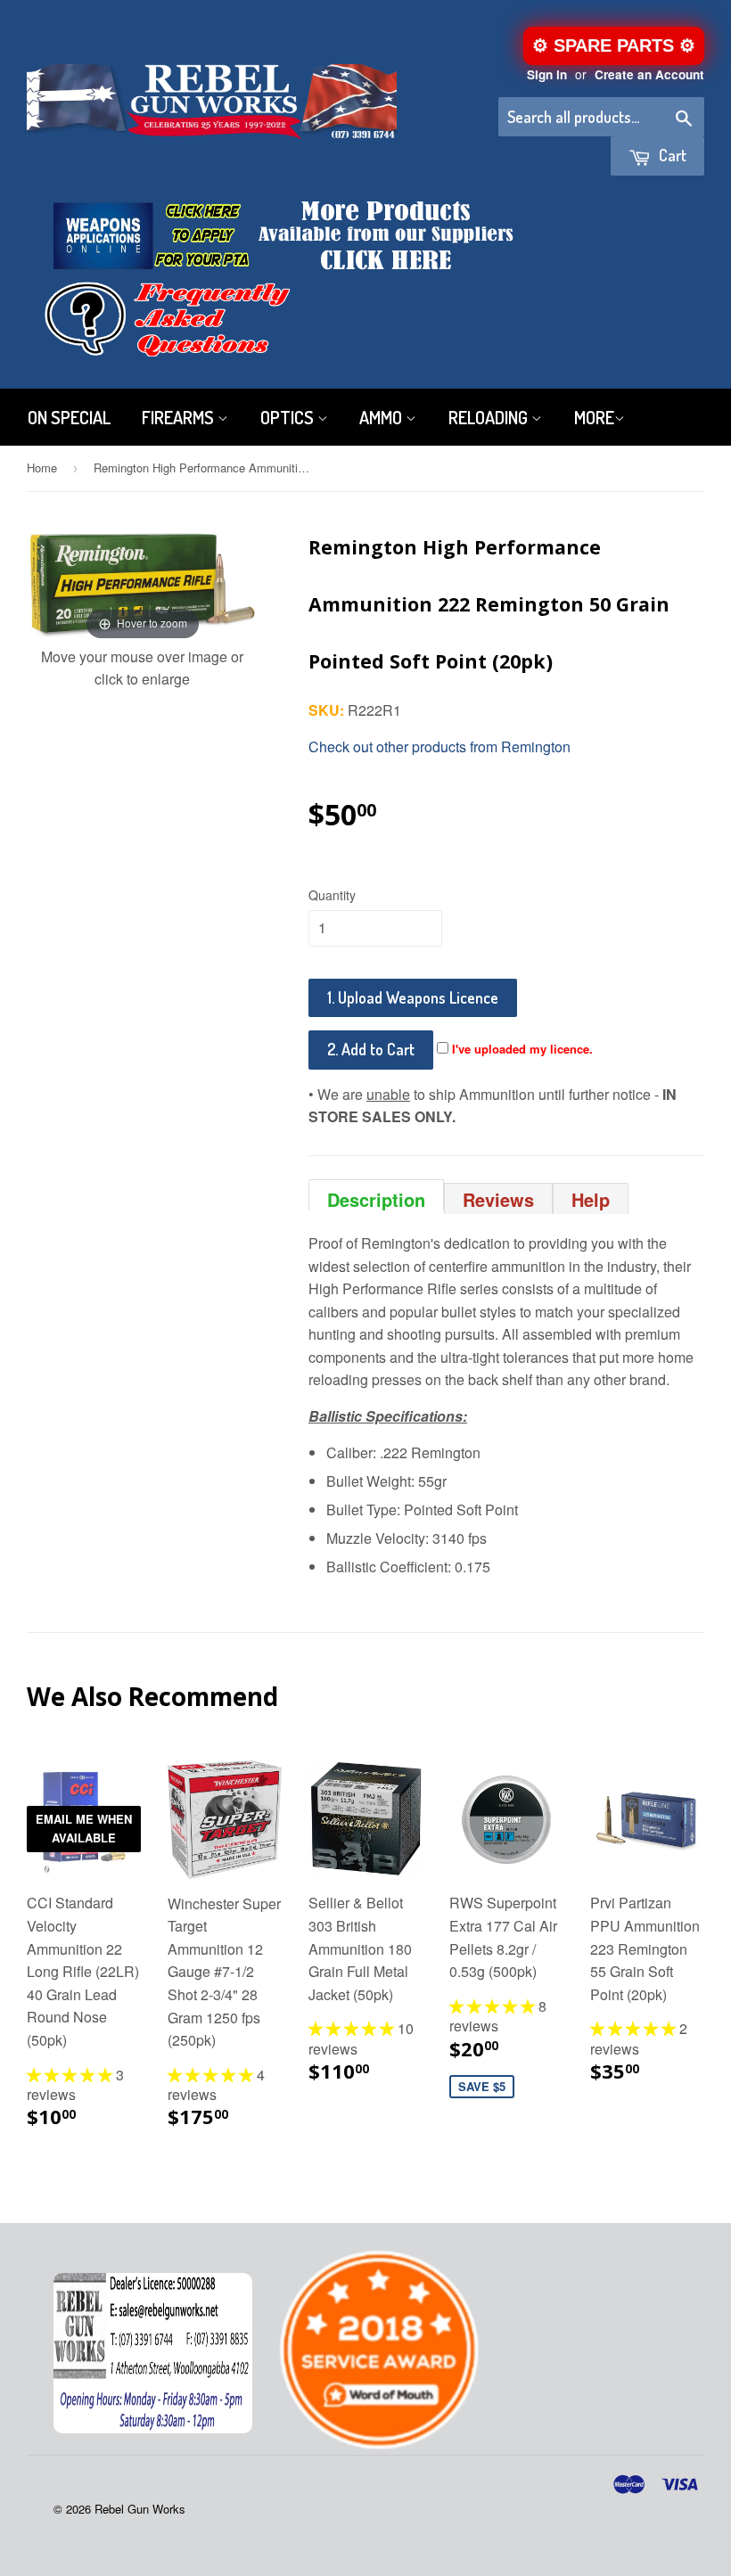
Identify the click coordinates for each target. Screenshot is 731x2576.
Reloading (490, 417)
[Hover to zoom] (143, 580)
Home (42, 468)
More (594, 417)
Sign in (547, 74)
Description (376, 1198)
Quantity (332, 895)
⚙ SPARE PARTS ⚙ (614, 45)
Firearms (180, 417)
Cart (671, 155)
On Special (69, 417)
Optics (289, 417)
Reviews (498, 1199)
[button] (71, 2075)
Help (591, 1199)
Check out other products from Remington (439, 747)
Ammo (382, 417)
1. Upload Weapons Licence (413, 997)
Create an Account (649, 74)
